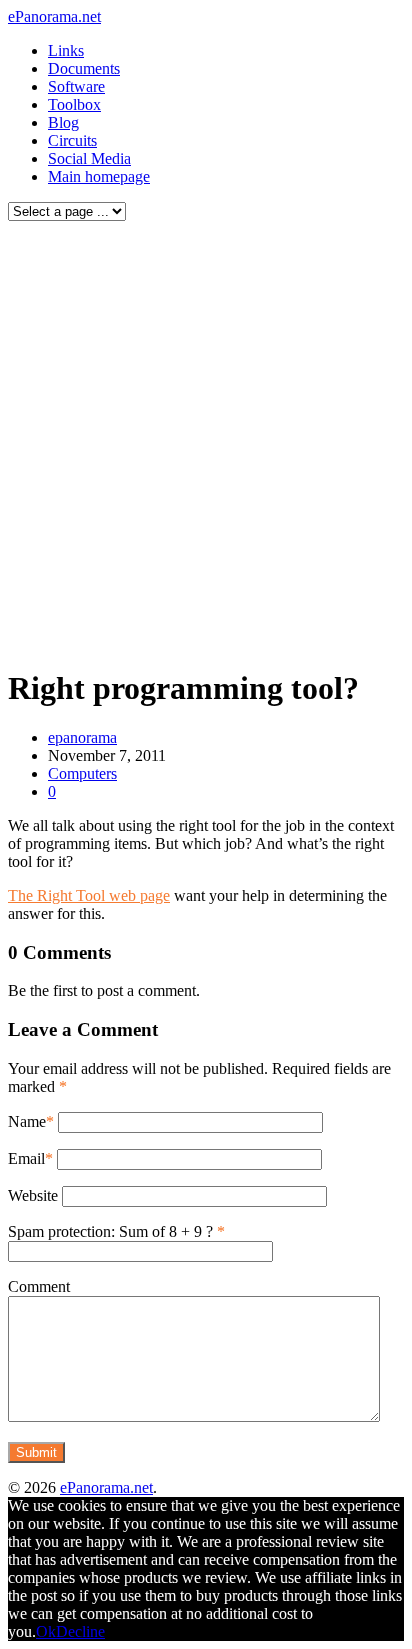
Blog (63, 122)
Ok (46, 1631)
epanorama (82, 737)
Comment (39, 1286)
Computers (82, 773)
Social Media (89, 158)
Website (33, 1195)
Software (76, 86)
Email (26, 1158)
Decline (80, 1631)
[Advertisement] (206, 439)
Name (27, 1121)
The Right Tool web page (89, 895)
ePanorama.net (54, 16)
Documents (84, 68)
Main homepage (99, 176)
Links (66, 50)
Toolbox (74, 104)
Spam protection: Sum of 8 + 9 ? (110, 1231)
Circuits (72, 140)
